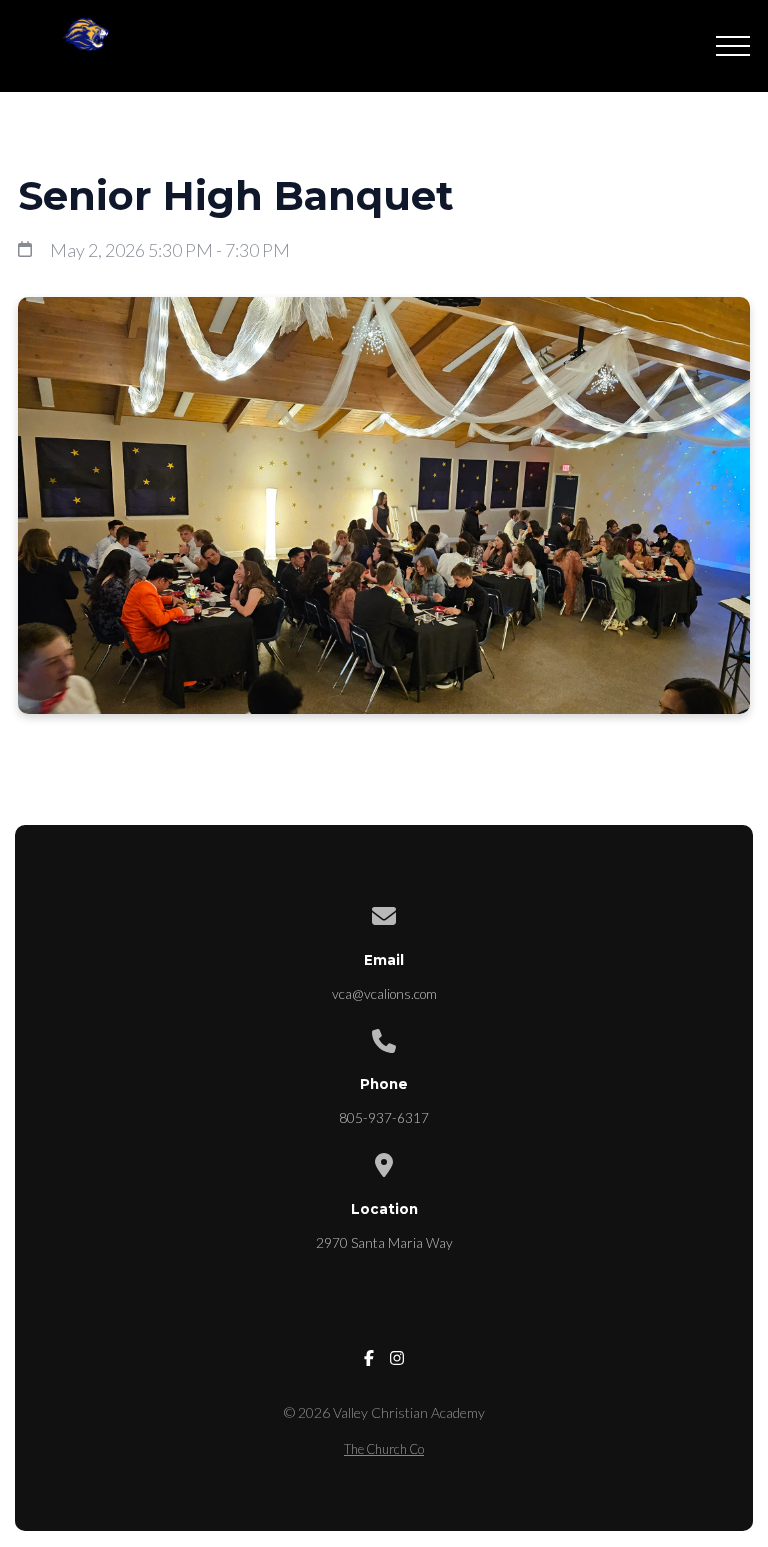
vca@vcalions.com (384, 994)
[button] (733, 46)
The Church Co (384, 1449)
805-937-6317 (384, 1118)
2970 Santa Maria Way (384, 1243)
